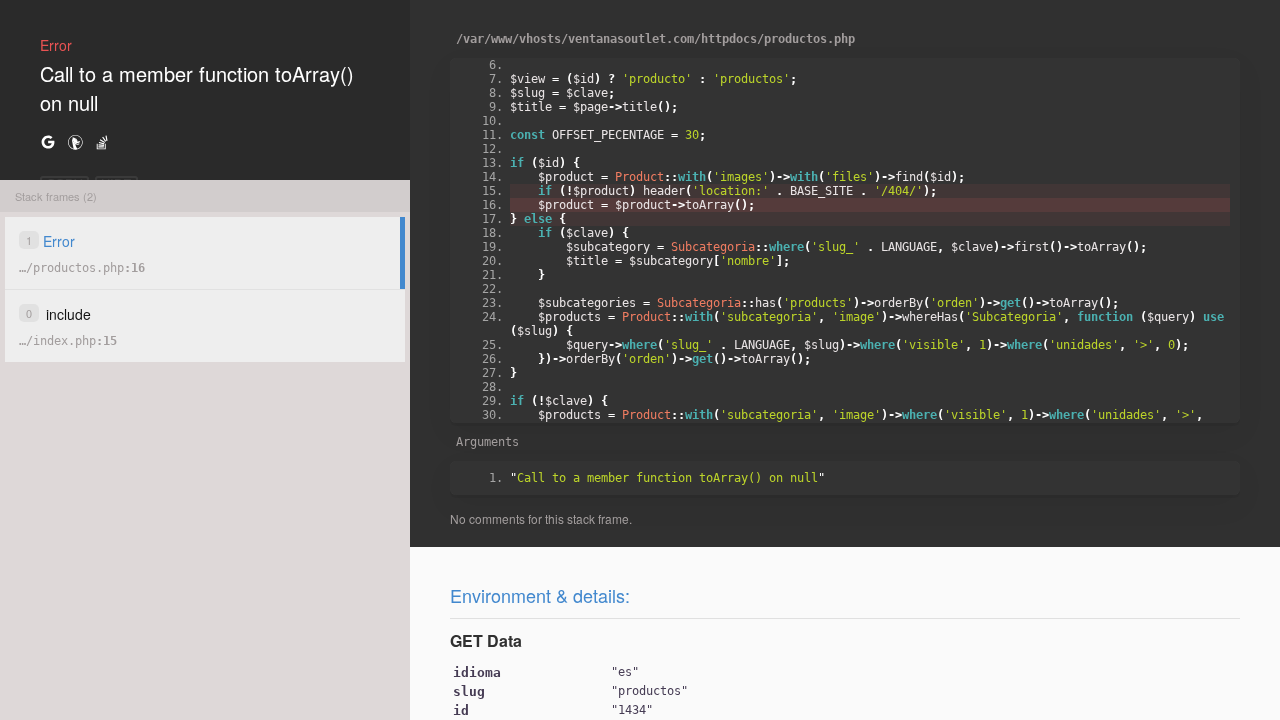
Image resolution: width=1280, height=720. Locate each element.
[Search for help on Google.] (48, 141)
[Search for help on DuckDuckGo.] (75, 141)
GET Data (486, 640)
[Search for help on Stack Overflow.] (102, 141)
